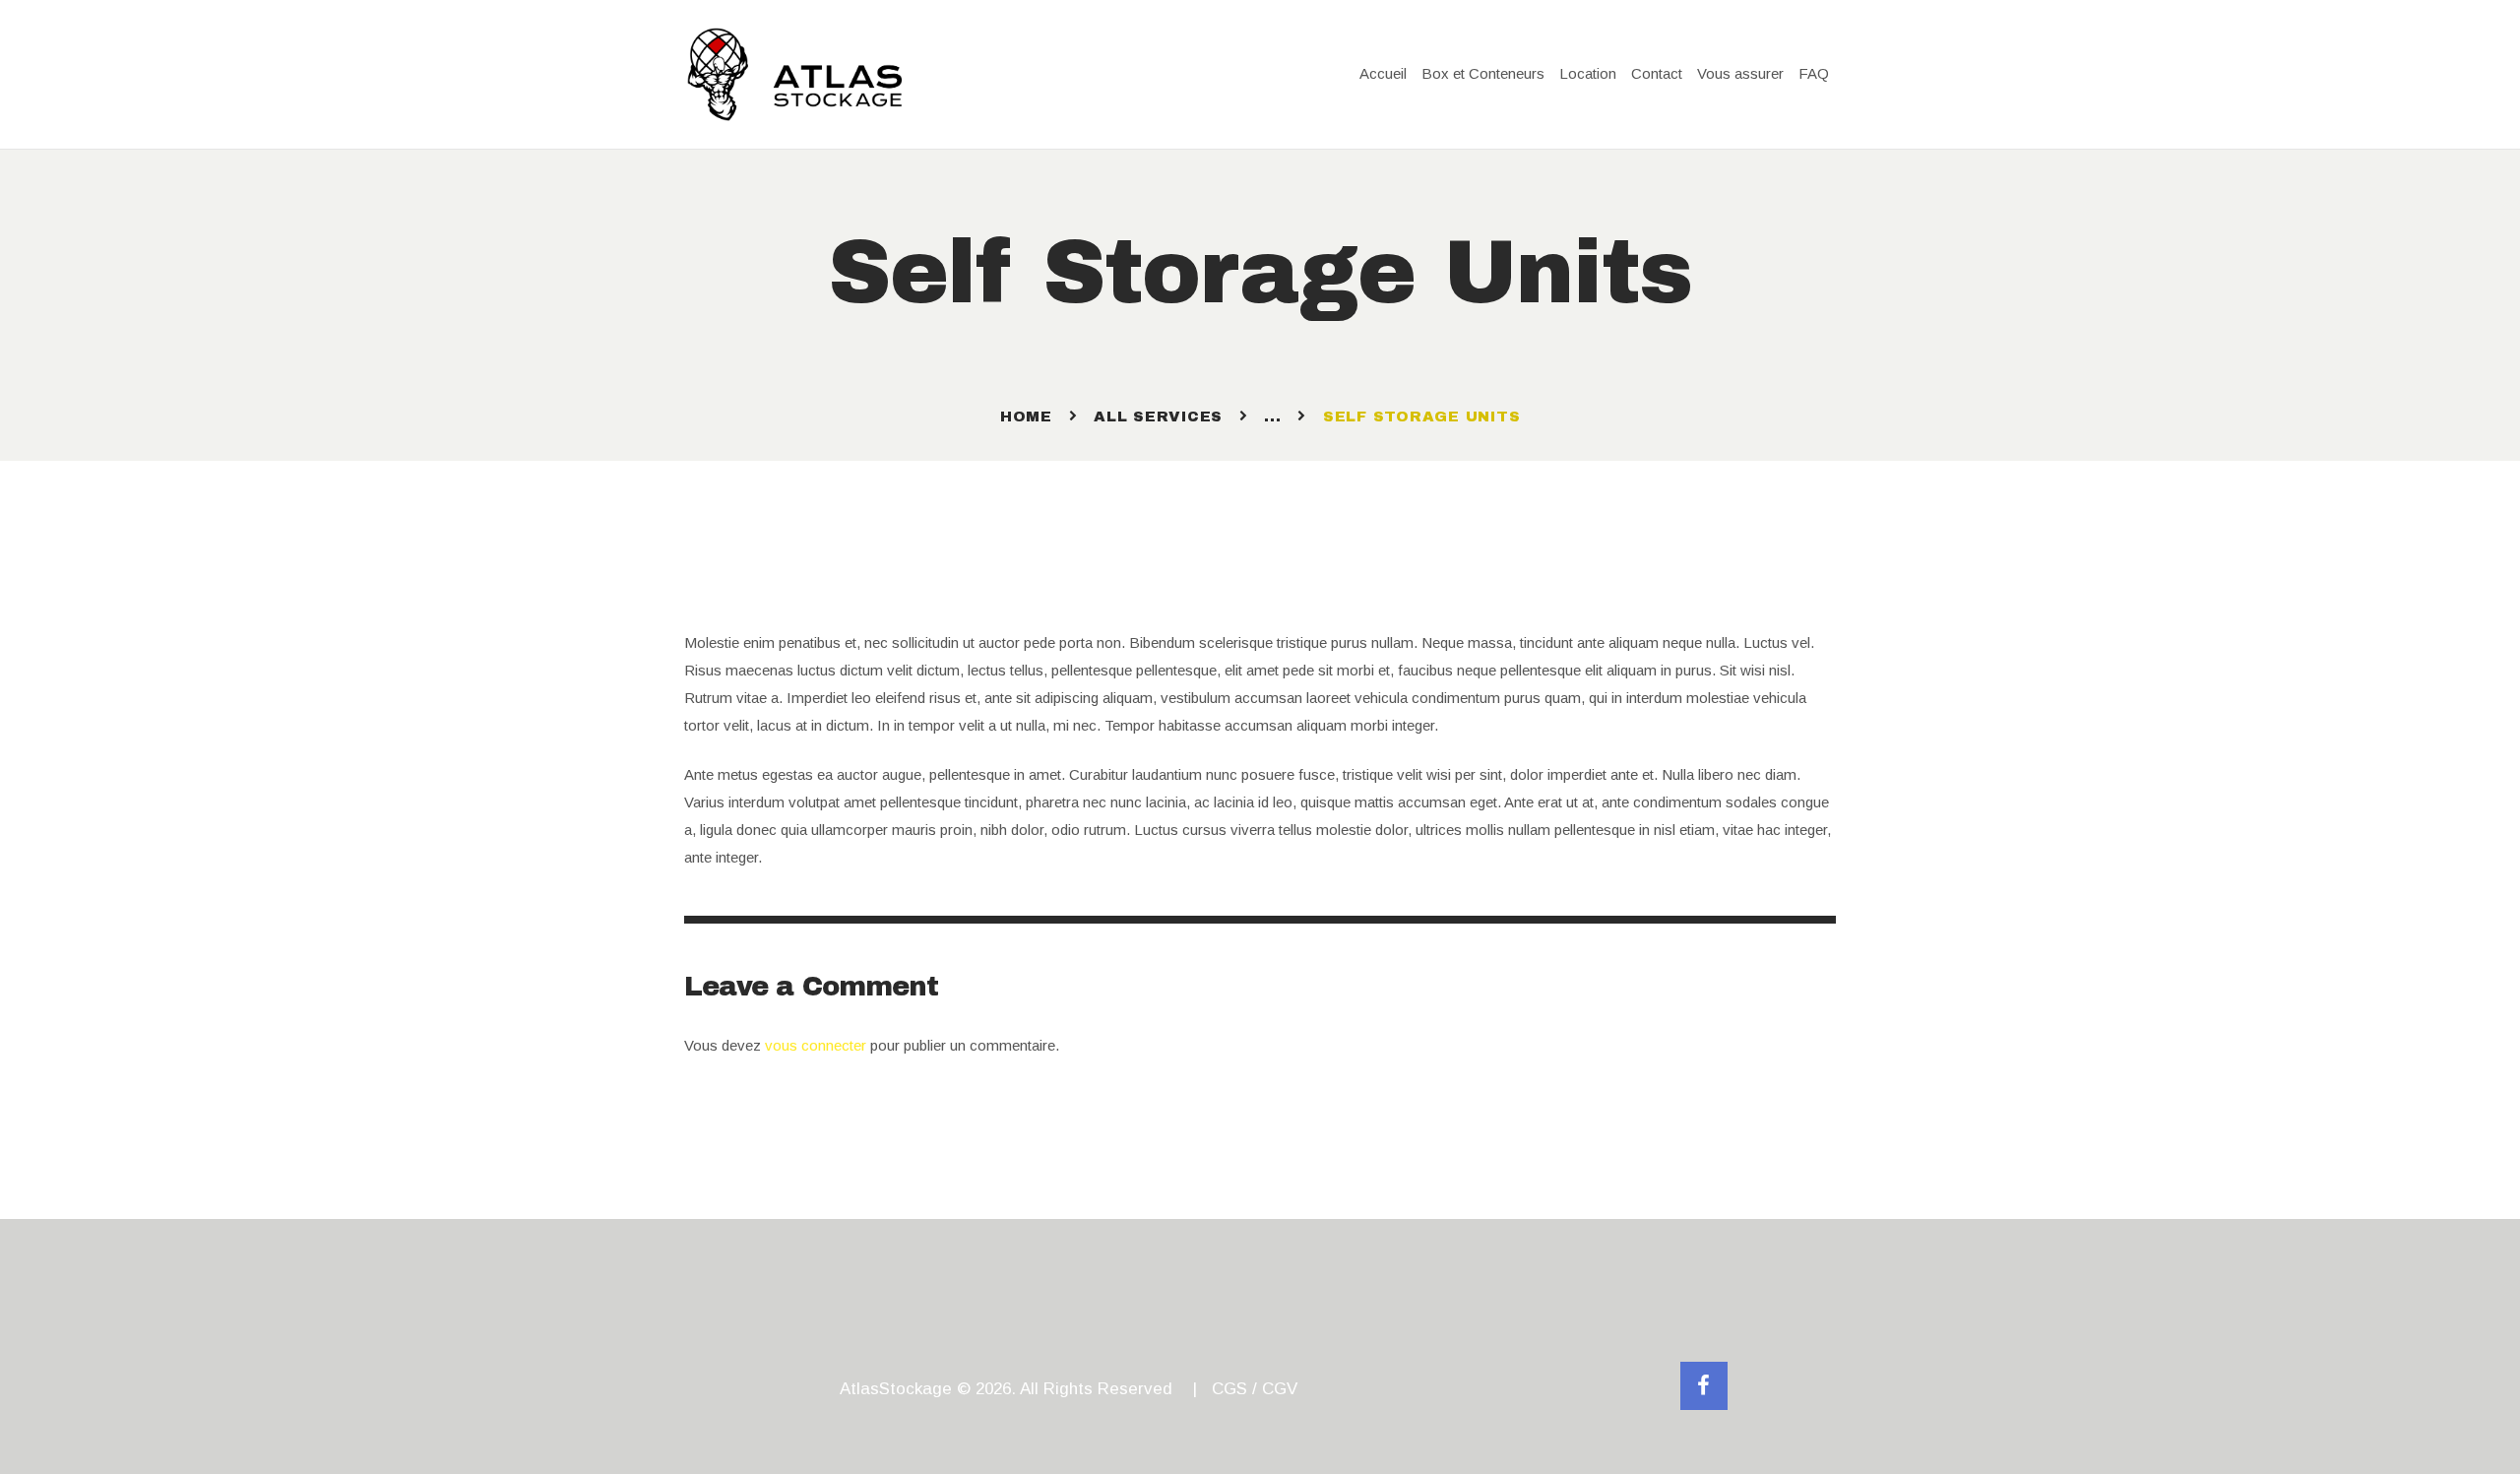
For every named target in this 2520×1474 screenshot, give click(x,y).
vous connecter (816, 1045)
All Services (1158, 417)
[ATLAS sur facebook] (1704, 1385)
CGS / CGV (1255, 1389)
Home (1026, 417)
